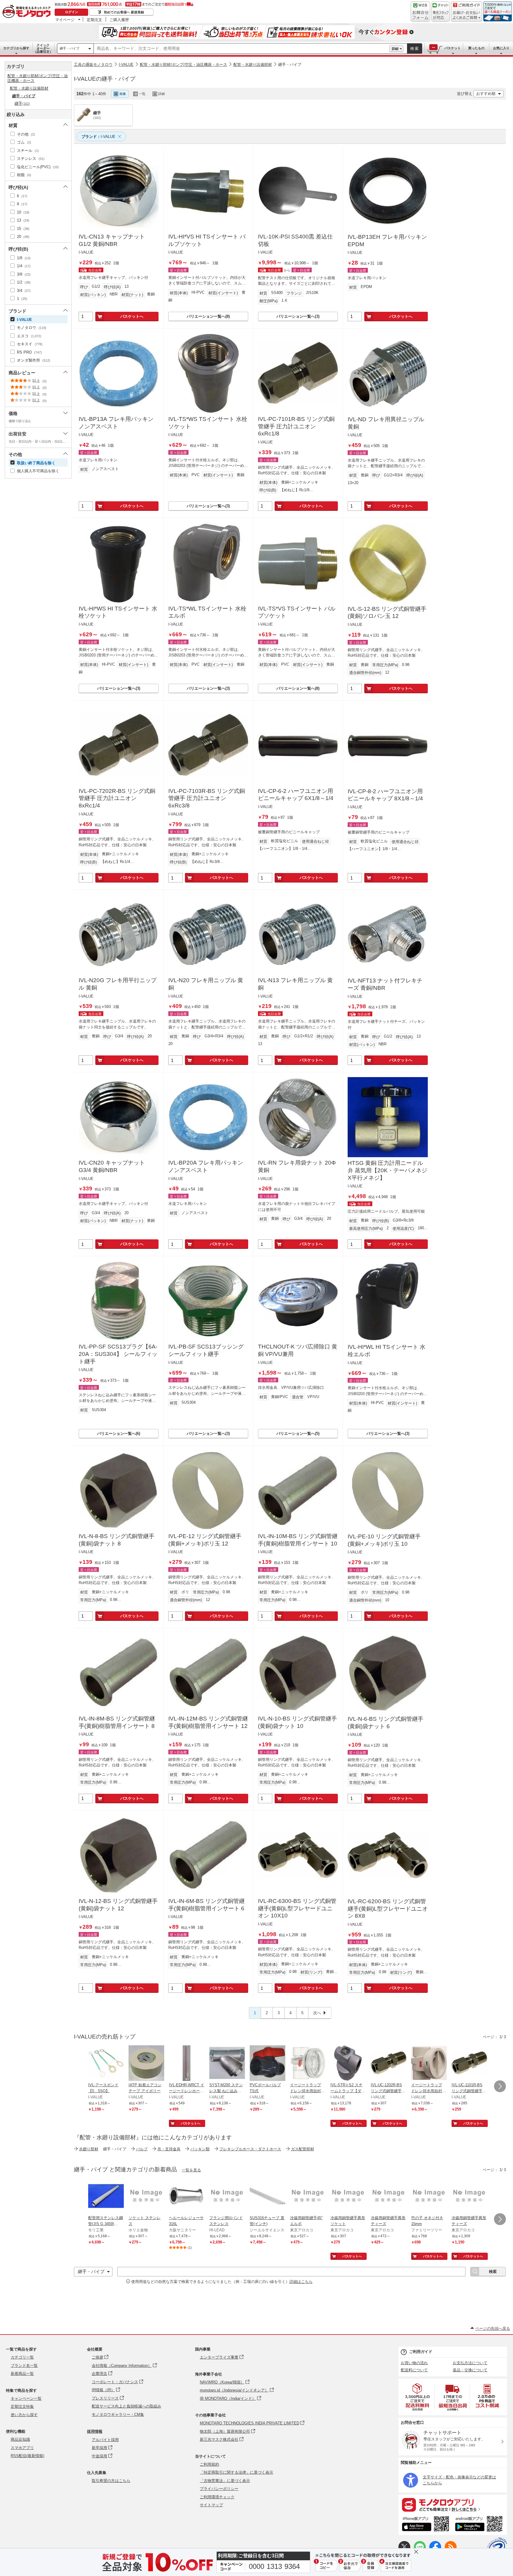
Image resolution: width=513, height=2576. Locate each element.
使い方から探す (24, 2415)
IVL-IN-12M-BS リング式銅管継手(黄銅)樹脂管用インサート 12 (208, 1722)
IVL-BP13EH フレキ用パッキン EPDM (387, 241)
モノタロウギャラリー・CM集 (118, 2414)
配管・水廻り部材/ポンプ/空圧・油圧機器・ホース (183, 65)
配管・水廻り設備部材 (253, 65)
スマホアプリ (22, 2448)
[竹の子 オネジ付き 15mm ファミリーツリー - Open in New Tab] (429, 2197)
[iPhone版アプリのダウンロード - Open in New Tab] (426, 2525)
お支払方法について (470, 2363)
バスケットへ (132, 316)
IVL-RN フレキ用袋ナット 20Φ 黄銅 (297, 1166)
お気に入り (501, 48)
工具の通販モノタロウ (93, 65)
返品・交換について (470, 2370)
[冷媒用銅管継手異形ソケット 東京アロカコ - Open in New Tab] (348, 2197)
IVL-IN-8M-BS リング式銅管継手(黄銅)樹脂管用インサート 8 (117, 1722)
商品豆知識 (20, 2439)
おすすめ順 (486, 94)
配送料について (414, 2370)
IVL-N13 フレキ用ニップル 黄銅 (295, 984)
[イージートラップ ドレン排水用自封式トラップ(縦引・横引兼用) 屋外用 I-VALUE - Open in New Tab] (429, 2064)
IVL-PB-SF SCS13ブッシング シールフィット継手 (206, 1350)
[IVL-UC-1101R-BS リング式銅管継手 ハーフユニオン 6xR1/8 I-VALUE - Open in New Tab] (469, 2064)
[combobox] (242, 49)
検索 (415, 49)
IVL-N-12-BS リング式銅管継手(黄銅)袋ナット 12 (118, 1905)
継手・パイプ (69, 48)
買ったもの (476, 48)
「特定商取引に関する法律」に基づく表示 (236, 2472)
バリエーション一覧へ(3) (298, 316)
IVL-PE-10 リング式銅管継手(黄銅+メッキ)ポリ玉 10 (384, 1540)
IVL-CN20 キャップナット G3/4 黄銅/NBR (112, 1166)
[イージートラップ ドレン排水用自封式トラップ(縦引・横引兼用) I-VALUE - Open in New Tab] (308, 2064)
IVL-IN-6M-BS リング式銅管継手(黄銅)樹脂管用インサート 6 (206, 1905)
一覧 (142, 94)
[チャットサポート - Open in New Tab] (441, 12)
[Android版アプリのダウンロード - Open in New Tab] (480, 2525)
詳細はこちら (301, 2282)
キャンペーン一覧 (26, 2398)
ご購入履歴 (119, 20)
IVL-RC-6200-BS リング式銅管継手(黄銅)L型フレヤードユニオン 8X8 (388, 1909)
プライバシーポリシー (219, 2489)
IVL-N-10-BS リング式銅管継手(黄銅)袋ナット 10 (297, 1722)
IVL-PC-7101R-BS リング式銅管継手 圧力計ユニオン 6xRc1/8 (296, 426)
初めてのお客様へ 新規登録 (124, 12)
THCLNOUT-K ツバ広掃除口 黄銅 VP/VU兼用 (298, 1350)
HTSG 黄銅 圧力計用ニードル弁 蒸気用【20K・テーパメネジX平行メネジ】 (387, 1170)
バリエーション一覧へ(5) (298, 1434)
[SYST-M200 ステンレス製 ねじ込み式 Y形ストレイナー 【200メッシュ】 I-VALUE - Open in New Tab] (227, 2064)
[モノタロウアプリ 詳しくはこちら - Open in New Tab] (453, 2505)
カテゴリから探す (16, 48)
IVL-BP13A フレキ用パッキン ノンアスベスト (116, 423)
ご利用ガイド (421, 2352)
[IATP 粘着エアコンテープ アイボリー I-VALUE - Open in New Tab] (146, 2064)
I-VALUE (126, 65)
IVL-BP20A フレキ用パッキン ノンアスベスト (206, 1166)
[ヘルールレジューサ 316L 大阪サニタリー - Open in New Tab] (187, 2197)
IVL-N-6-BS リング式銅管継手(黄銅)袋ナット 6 (385, 1723)
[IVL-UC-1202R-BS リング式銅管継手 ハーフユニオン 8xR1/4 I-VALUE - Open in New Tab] (389, 2064)
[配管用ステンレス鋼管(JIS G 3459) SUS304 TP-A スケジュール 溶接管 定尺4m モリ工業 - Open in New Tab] (106, 2197)
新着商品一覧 (22, 2374)
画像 (123, 94)
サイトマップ (211, 2505)
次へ (317, 2013)
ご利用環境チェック (217, 2497)
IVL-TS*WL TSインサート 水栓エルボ (207, 612)
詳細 (395, 49)
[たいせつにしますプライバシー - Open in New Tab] (497, 2548)
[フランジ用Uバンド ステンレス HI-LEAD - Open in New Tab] (227, 2197)
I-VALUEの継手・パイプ (105, 79)
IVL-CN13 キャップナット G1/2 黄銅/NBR (112, 240)
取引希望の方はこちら (111, 2481)
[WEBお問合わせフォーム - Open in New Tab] (420, 12)
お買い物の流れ (414, 2363)
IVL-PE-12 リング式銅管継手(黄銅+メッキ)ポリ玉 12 (205, 1540)
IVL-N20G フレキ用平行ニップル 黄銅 (118, 984)
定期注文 (94, 20)
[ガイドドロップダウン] (467, 16)
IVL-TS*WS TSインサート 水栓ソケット (208, 423)
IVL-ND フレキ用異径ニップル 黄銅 (386, 423)
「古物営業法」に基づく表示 (225, 2481)
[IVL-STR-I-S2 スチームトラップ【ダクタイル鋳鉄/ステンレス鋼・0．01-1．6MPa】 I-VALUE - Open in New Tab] (348, 2064)
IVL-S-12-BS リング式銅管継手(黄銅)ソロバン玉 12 (387, 613)
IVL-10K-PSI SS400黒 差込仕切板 (295, 240)
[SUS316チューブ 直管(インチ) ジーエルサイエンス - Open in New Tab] (267, 2197)
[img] (28, 12)
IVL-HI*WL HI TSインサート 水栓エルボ (387, 1351)
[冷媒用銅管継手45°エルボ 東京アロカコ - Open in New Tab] (308, 2197)
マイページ (65, 20)
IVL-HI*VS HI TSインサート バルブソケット (207, 240)
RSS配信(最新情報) (27, 2456)
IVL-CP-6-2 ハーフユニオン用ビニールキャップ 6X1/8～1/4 (296, 795)
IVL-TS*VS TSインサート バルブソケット (297, 612)
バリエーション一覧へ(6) (119, 1434)
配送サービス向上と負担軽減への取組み (126, 2406)
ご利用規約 (209, 2464)
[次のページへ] (500, 2086)
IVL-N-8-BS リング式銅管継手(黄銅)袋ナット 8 (117, 1540)
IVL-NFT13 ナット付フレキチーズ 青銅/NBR (385, 984)
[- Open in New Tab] (418, 2397)
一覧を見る (191, 2170)
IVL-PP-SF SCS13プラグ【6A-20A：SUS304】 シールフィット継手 (118, 1354)
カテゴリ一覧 (22, 2357)
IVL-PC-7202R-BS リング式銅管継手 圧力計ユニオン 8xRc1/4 (117, 798)
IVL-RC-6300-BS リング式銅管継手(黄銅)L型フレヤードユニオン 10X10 (297, 1908)
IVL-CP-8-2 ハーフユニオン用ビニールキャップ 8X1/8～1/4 (385, 795)
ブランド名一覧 (24, 2366)
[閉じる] (239, 89)
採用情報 (95, 2431)
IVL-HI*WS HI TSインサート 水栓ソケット (118, 612)
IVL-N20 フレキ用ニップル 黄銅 (206, 984)
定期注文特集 (22, 2406)
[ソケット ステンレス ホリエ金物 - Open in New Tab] (146, 2197)
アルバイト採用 (105, 2440)
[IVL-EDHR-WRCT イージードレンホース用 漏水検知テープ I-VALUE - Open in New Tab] (187, 2064)
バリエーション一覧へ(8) (208, 316)
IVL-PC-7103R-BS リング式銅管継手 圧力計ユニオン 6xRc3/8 (207, 798)
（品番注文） (43, 48)
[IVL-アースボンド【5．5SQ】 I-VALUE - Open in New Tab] (106, 2064)
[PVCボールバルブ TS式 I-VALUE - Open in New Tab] (267, 2064)
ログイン (72, 12)
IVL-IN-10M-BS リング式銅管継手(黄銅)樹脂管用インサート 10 (298, 1540)
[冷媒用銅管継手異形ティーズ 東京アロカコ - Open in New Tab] (389, 2197)
